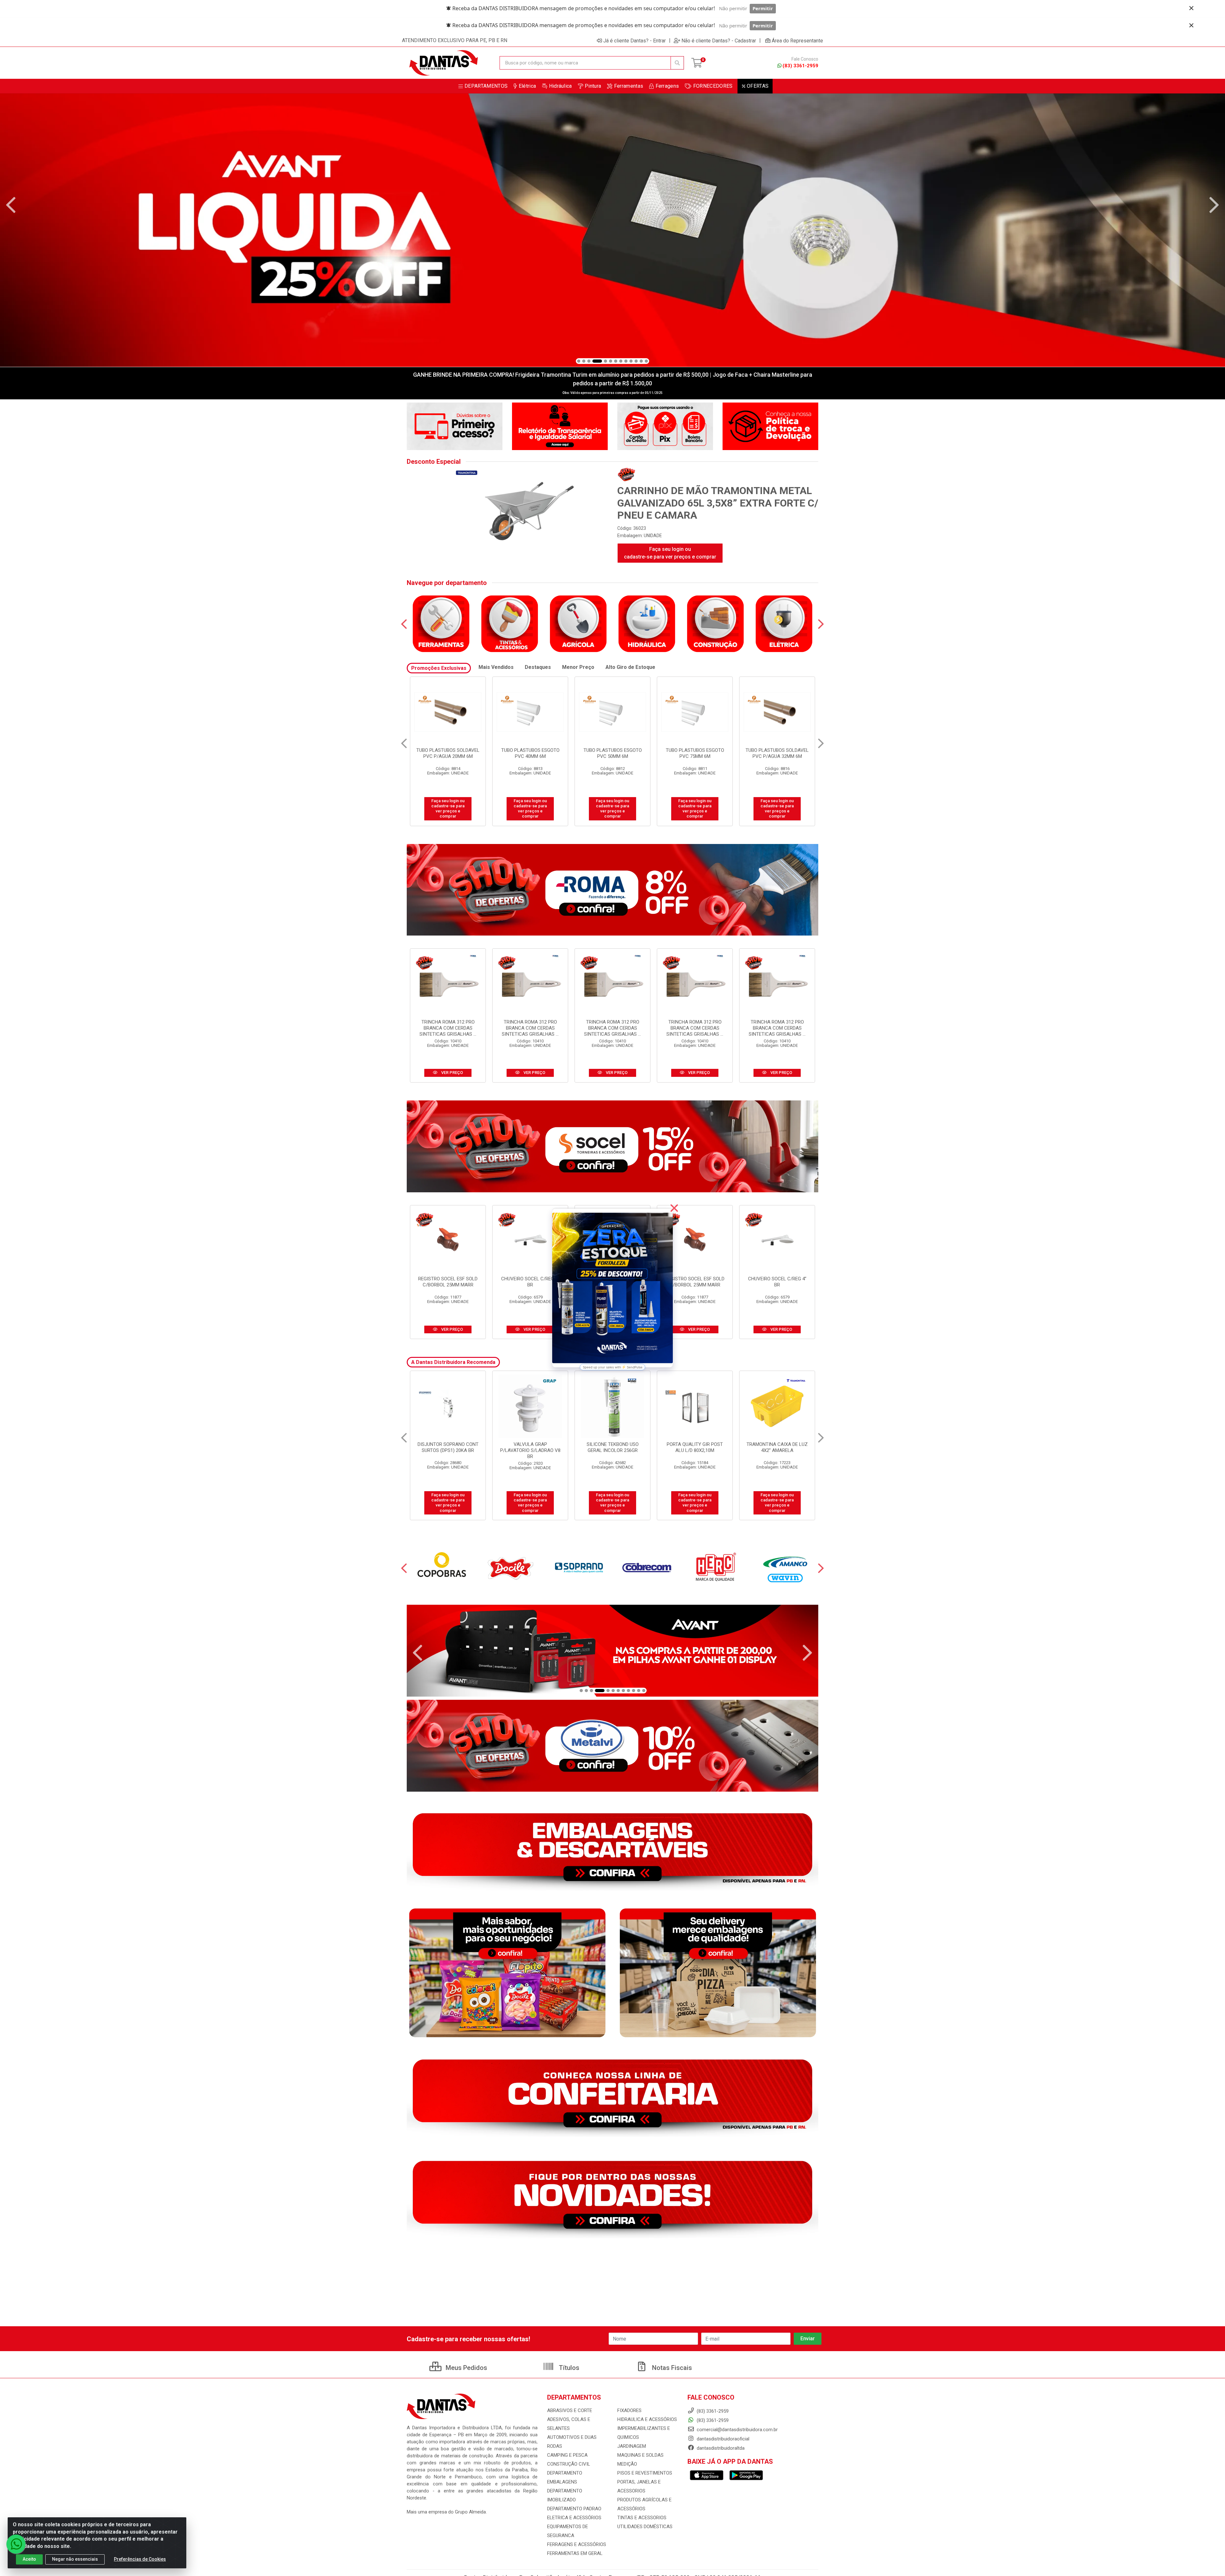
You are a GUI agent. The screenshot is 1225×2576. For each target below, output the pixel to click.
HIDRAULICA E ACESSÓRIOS (647, 2419)
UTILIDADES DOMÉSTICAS (645, 2527)
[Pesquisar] (677, 63)
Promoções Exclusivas (439, 668)
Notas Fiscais (671, 2368)
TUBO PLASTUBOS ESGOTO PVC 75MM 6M (448, 753)
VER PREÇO (452, 1073)
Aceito (29, 2559)
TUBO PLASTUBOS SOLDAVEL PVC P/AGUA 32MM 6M (530, 753)
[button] (579, 361)
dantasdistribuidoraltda (720, 2448)
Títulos (568, 2368)
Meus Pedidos (466, 2368)
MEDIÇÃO (627, 2464)
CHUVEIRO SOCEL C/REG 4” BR (530, 1282)
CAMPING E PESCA (567, 2455)
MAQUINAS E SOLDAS (640, 2455)
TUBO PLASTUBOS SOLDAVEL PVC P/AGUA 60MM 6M (777, 753)
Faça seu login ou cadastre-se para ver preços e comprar (670, 553)
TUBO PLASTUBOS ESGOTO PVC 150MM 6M (613, 753)
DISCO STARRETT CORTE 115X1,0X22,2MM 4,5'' (777, 1447)
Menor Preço (578, 667)
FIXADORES (629, 2410)
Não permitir (733, 8)
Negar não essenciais (75, 2559)
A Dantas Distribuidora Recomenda (453, 1362)
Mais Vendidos (496, 667)
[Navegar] (11, 205)
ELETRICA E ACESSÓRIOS (574, 2518)
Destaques (538, 667)
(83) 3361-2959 (800, 66)
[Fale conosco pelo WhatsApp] (16, 2544)
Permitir (763, 8)
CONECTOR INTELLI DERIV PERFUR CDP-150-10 (613, 1447)
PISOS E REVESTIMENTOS (645, 2473)
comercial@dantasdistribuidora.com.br (737, 2430)
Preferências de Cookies (140, 2559)
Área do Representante (797, 41)
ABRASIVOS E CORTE (570, 2410)
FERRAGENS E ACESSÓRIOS (577, 2544)
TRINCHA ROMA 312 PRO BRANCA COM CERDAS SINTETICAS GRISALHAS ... (448, 1028)
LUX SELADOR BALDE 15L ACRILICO (695, 1447)
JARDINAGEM (632, 2446)
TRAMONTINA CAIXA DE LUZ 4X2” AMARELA (530, 1447)
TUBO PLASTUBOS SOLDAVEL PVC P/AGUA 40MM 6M (695, 753)
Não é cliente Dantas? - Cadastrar (719, 41)
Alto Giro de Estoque (630, 667)
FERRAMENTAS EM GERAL (575, 2553)
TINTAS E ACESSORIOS (642, 2518)
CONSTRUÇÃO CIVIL (569, 2464)
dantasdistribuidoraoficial (722, 2439)
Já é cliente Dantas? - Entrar (635, 41)
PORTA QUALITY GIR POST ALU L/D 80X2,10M (448, 1447)
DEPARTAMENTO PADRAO (574, 2509)
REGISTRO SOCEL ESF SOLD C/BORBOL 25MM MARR (448, 1282)
